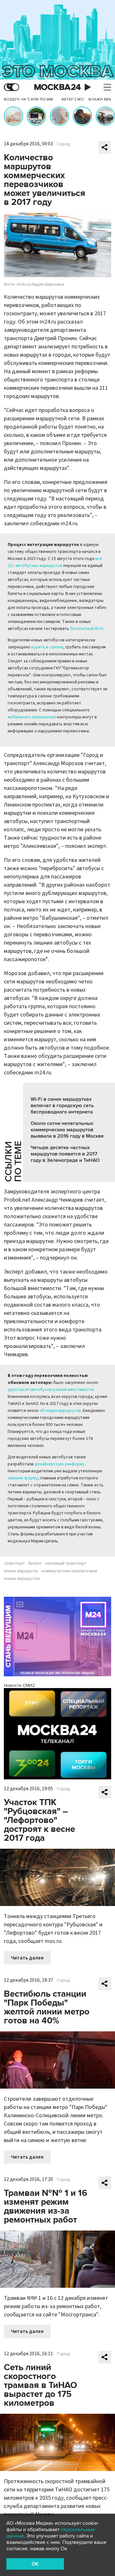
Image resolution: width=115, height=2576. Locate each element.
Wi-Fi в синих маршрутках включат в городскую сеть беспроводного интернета (62, 1106)
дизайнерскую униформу (60, 1464)
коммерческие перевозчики (69, 1571)
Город (64, 144)
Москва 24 (57, 87)
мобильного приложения (32, 717)
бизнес (35, 1563)
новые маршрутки (22, 1579)
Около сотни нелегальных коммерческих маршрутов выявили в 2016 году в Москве (67, 1130)
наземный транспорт (66, 1563)
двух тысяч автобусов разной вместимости (51, 1390)
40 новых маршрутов (60, 1411)
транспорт (14, 1563)
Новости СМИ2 (19, 1685)
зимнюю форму (23, 1478)
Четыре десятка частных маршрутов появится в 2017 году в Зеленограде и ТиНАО (65, 1154)
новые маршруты (21, 1571)
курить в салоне (47, 647)
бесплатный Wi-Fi (87, 629)
